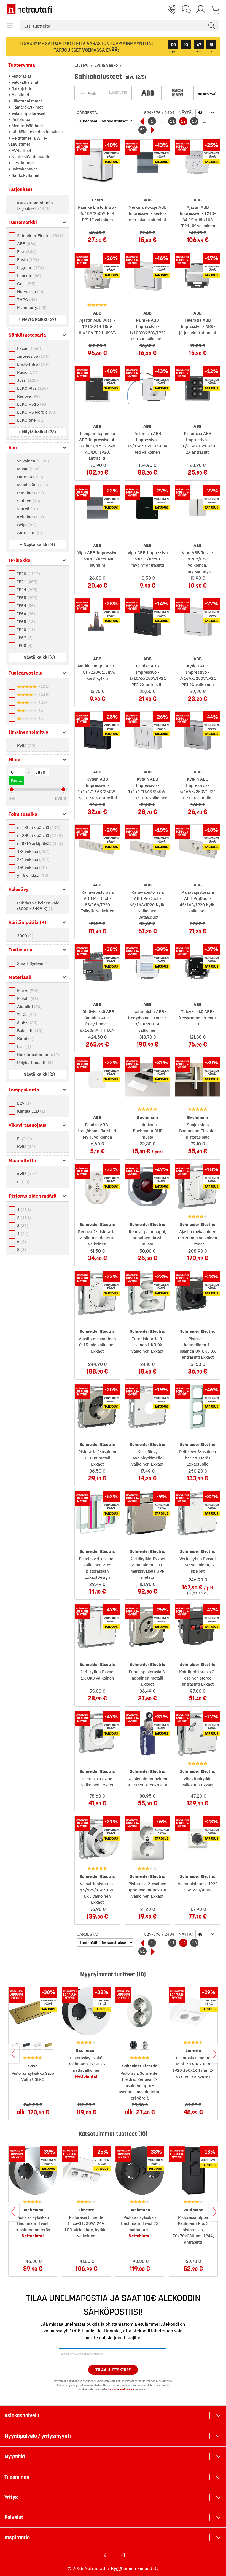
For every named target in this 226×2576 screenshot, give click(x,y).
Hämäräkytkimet (27, 107)
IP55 (27, 598)
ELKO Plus (32, 388)
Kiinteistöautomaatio (30, 157)
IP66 (25, 613)
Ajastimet (20, 95)
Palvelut (14, 2517)
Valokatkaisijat (24, 82)
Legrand (30, 268)
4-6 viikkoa (31, 867)
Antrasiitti (29, 533)
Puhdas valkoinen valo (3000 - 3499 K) (38, 906)
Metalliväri (32, 485)
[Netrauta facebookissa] (105, 2555)
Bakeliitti (29, 1030)
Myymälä (15, 2456)
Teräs (26, 1015)
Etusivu (82, 65)
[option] (27, 2045)
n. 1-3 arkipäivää (38, 827)
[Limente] (118, 93)
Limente (28, 276)
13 (194, 121)
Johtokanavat (24, 169)
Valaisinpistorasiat (28, 113)
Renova (28, 396)
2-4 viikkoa (33, 859)
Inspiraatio (17, 2537)
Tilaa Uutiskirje (113, 2370)
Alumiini (29, 1007)
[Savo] (207, 93)
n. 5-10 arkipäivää (39, 843)
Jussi (27, 380)
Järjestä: (88, 113)
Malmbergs (31, 308)
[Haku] (212, 26)
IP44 (27, 590)
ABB (26, 244)
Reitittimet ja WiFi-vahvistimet (28, 141)
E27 (23, 1103)
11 (172, 121)
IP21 (27, 582)
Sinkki (27, 1022)
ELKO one (30, 420)
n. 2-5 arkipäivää (39, 835)
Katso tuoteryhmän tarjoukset (35, 206)
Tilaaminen (17, 2477)
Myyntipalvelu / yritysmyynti (38, 2436)
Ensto (27, 260)
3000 (25, 936)
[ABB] (148, 93)
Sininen (28, 501)
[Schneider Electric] (88, 93)
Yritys (11, 2497)
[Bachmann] (177, 93)
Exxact (28, 348)
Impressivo (33, 356)
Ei (24, 1139)
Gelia (26, 284)
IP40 (25, 629)
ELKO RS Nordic (36, 412)
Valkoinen (32, 461)
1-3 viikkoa (33, 851)
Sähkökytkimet (25, 175)
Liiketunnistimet (26, 101)
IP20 (28, 574)
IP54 (25, 606)
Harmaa (29, 477)
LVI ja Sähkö (107, 65)
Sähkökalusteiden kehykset (37, 132)
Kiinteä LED (30, 1111)
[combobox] (120, 26)
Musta (28, 469)
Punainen (30, 493)
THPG (26, 300)
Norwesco (30, 292)
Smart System (33, 963)
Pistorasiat (21, 76)
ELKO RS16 (32, 404)
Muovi (28, 991)
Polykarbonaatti (34, 1062)
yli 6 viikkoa (32, 875)
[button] (10, 26)
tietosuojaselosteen (121, 2389)
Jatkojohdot (22, 89)
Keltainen (30, 517)
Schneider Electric (39, 236)
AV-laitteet (21, 151)
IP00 (24, 645)
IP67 (24, 637)
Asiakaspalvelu (22, 2415)
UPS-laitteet (22, 163)
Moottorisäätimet (27, 126)
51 (142, 130)
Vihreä (27, 509)
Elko (26, 252)
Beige (26, 525)
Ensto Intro (33, 364)
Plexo (27, 372)
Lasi (23, 1046)
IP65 (25, 621)
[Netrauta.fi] (29, 9)
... (162, 121)
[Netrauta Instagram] (123, 2555)
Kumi (25, 1038)
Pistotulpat (21, 119)
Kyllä (25, 746)
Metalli (27, 999)
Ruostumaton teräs (37, 1054)
